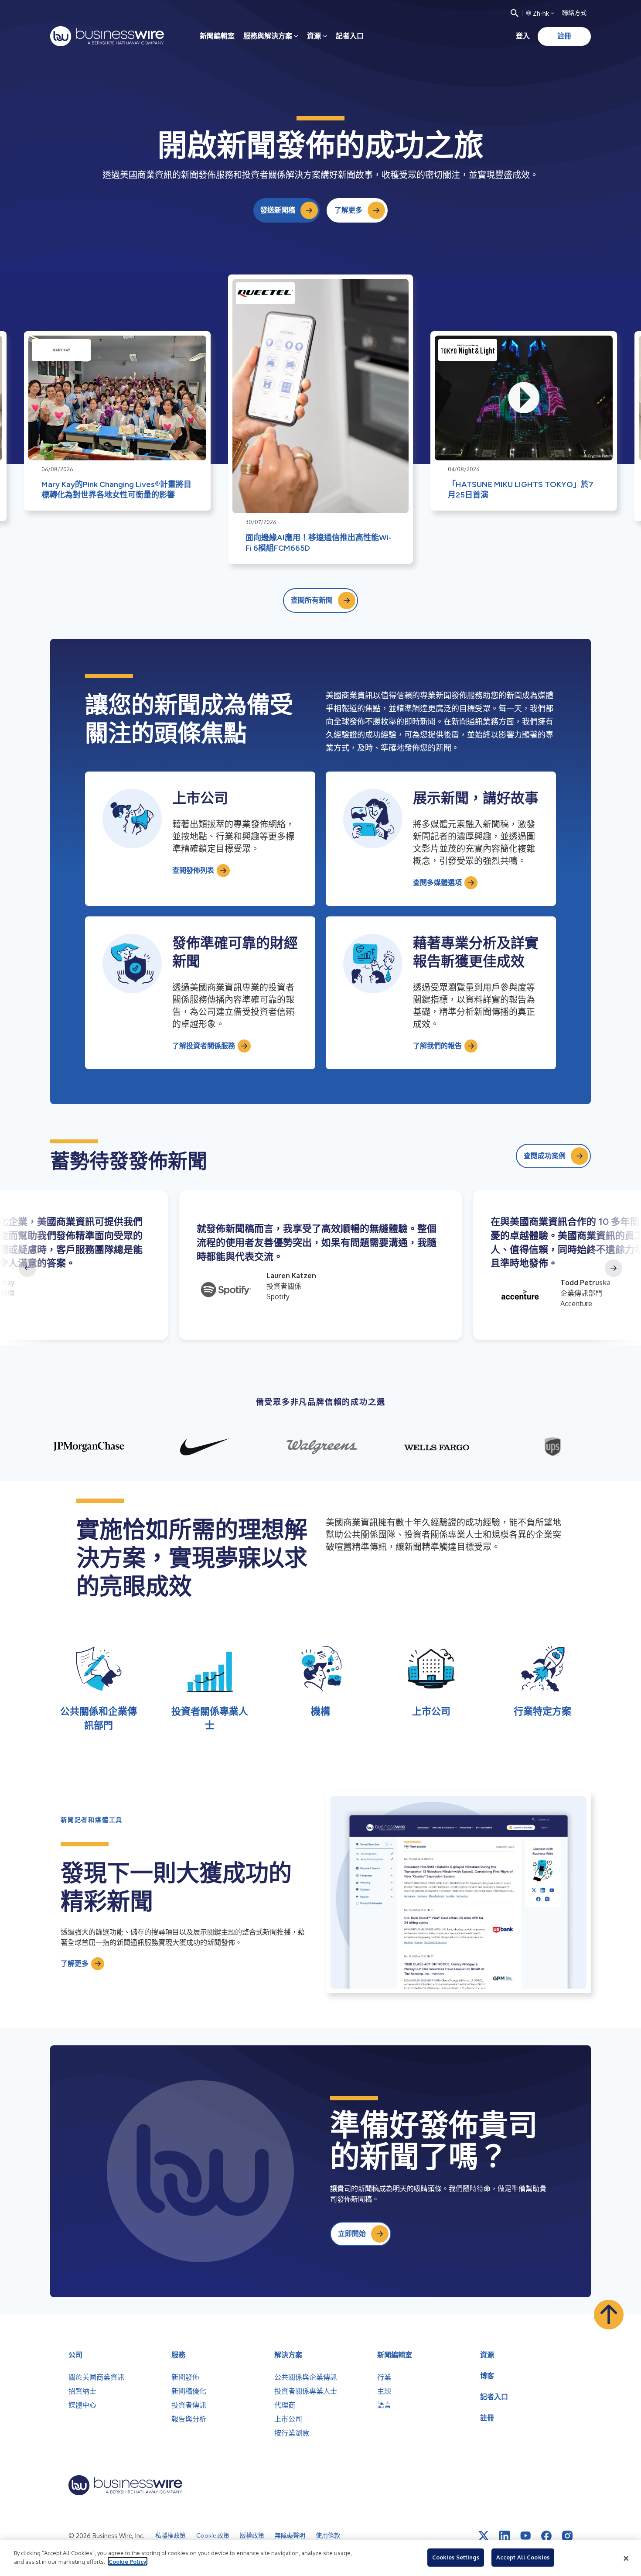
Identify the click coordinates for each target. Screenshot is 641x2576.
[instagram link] (567, 2536)
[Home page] (107, 36)
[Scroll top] (609, 2315)
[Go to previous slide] (27, 1268)
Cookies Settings (456, 2557)
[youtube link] (525, 2536)
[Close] (626, 2558)
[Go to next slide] (614, 1268)
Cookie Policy (128, 2561)
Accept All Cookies (523, 2557)
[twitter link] (484, 2536)
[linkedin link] (505, 2536)
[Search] (515, 13)
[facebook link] (546, 2536)
